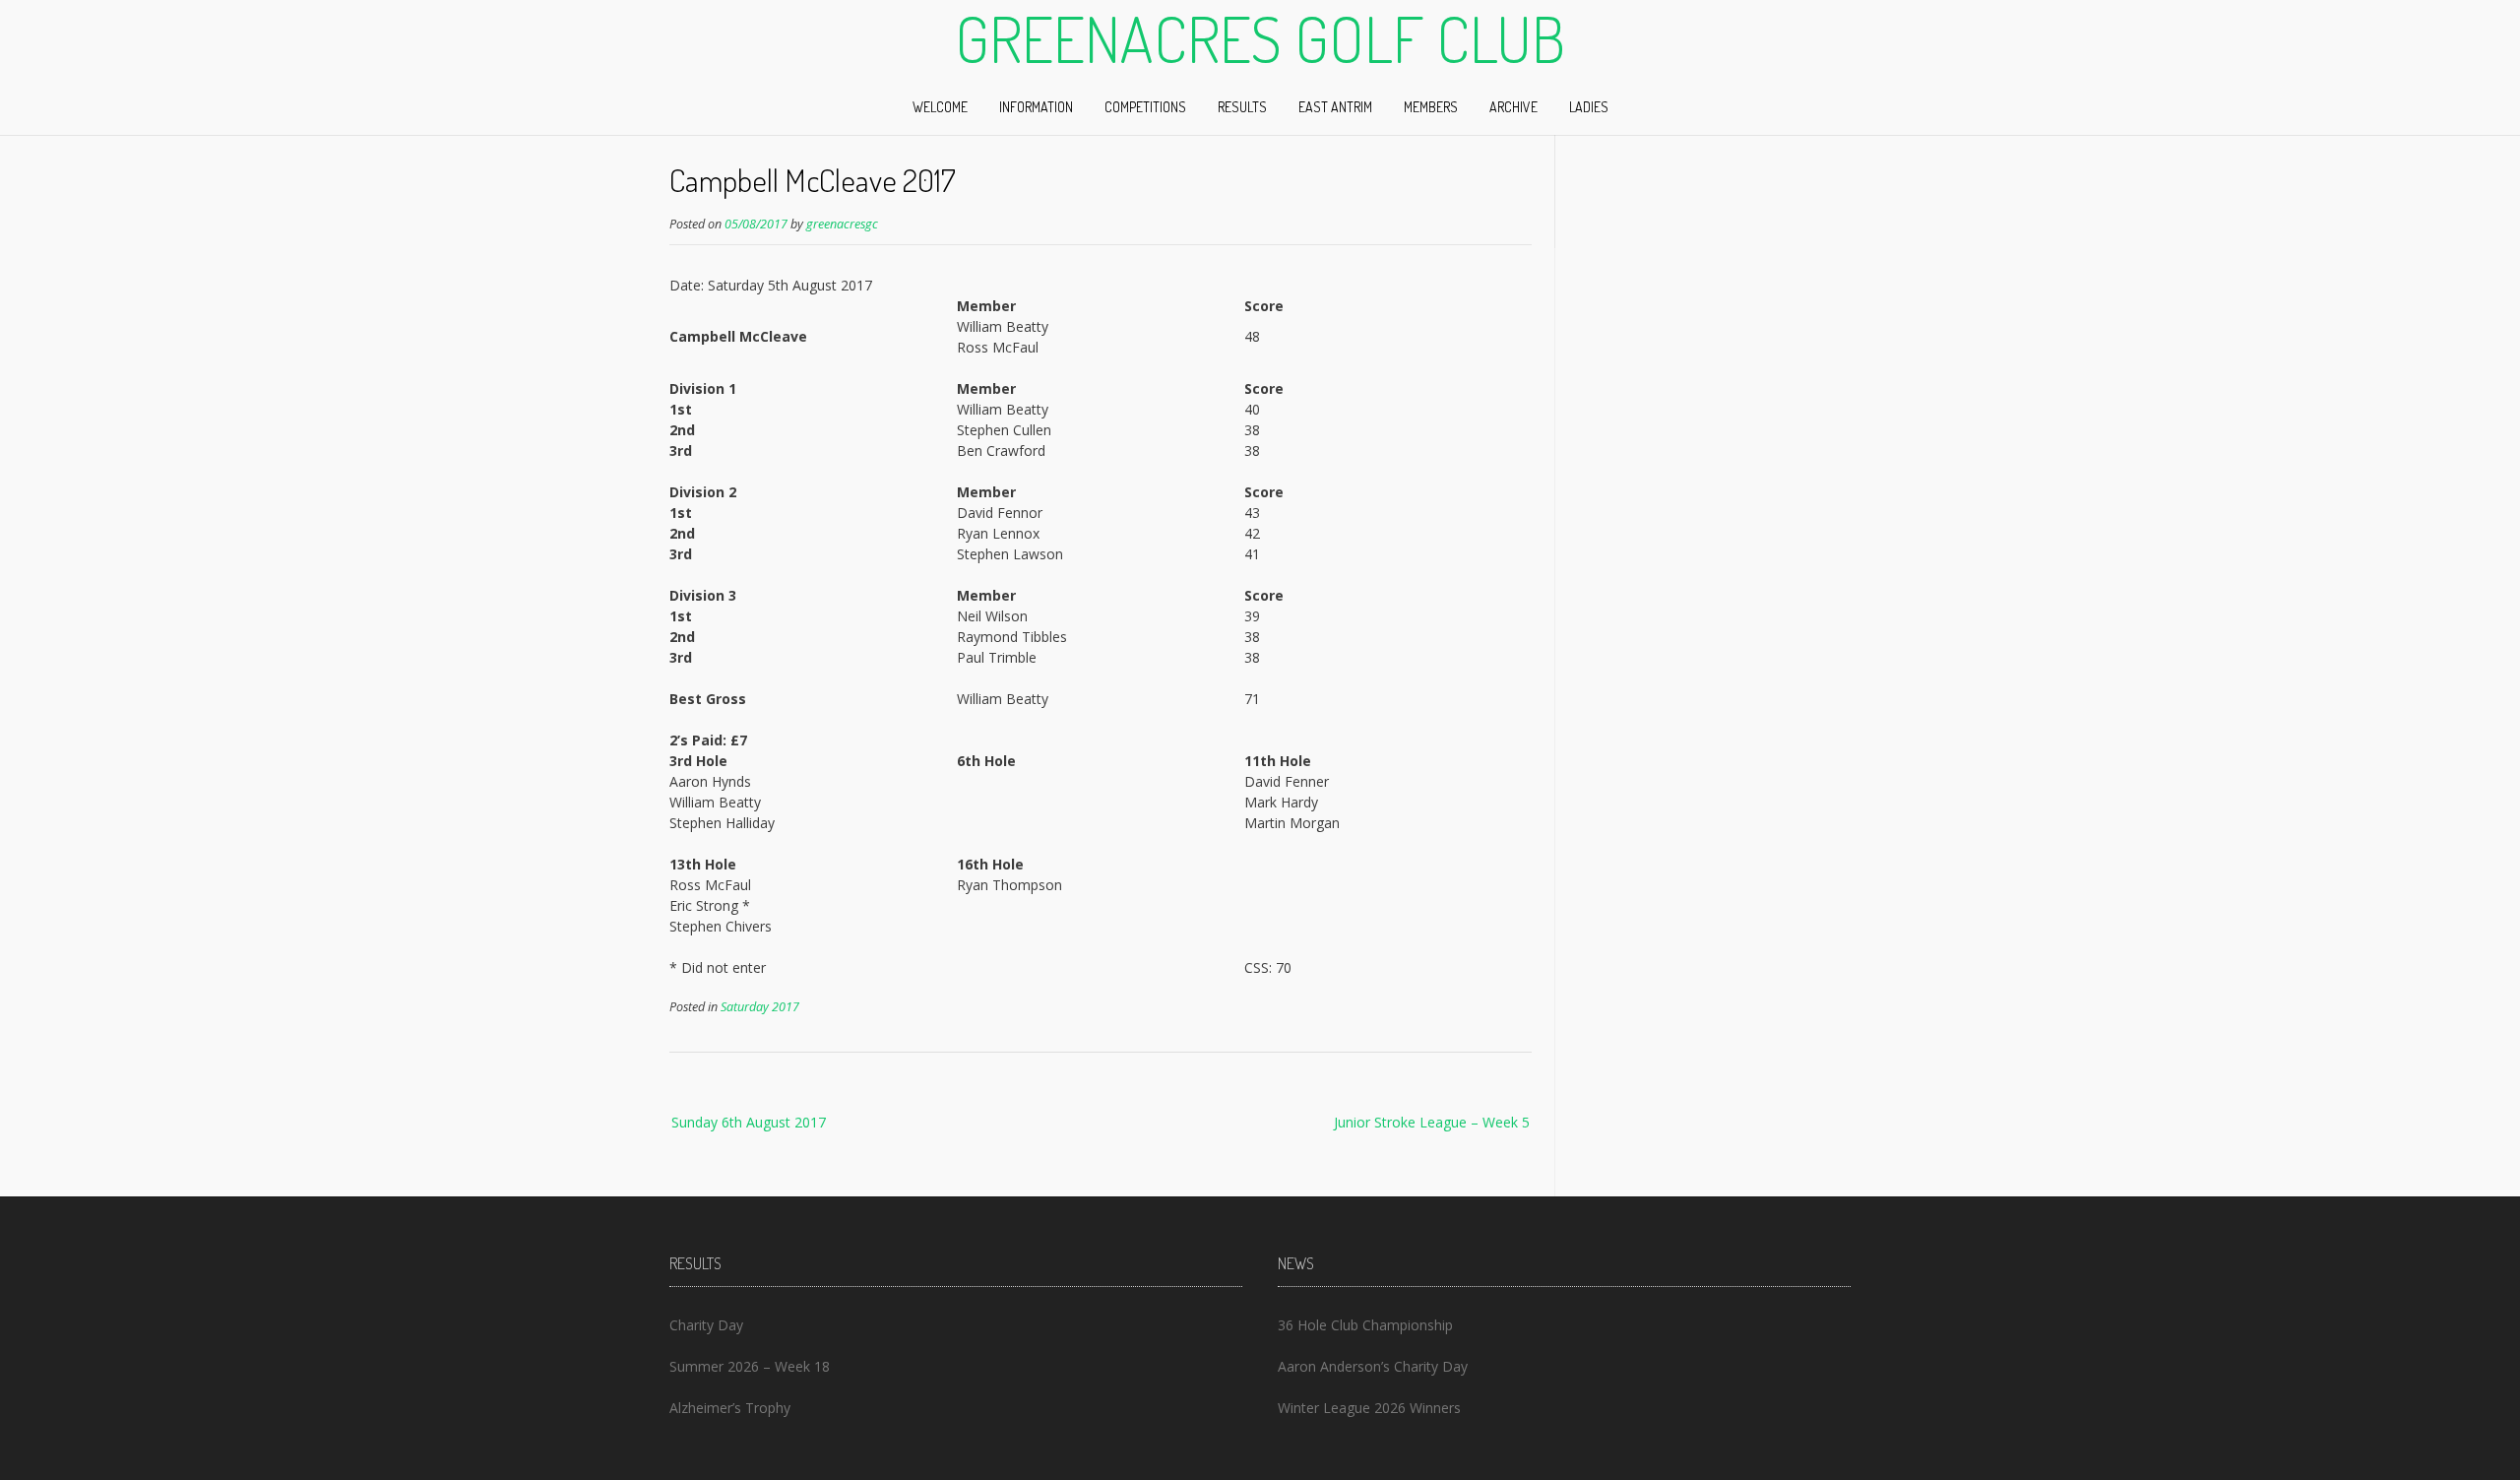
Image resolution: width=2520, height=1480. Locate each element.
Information (1036, 107)
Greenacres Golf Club (1260, 38)
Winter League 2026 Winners (1369, 1408)
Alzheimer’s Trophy (730, 1408)
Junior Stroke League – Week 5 (1432, 1122)
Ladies (1589, 107)
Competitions (1145, 107)
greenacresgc (842, 224)
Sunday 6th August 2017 (749, 1122)
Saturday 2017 (760, 1007)
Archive (1513, 107)
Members (1431, 107)
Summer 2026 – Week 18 (750, 1366)
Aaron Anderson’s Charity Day (1373, 1366)
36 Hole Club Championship (1365, 1325)
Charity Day (706, 1325)
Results (1242, 107)
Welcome (940, 107)
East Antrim (1335, 107)
